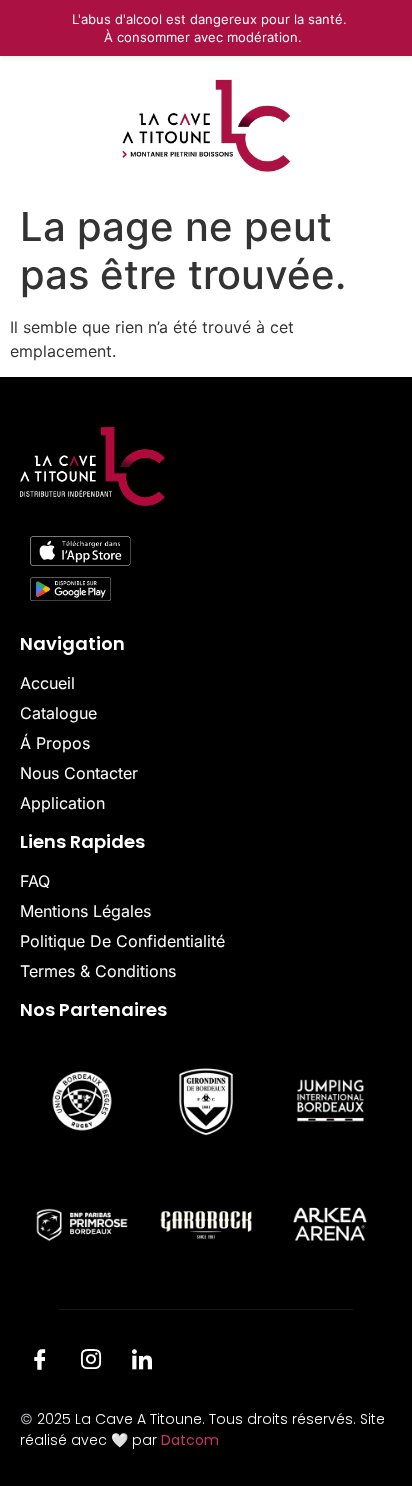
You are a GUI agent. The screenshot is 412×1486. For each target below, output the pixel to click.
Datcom (190, 1440)
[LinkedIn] (142, 1362)
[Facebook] (40, 1362)
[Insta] (91, 1362)
